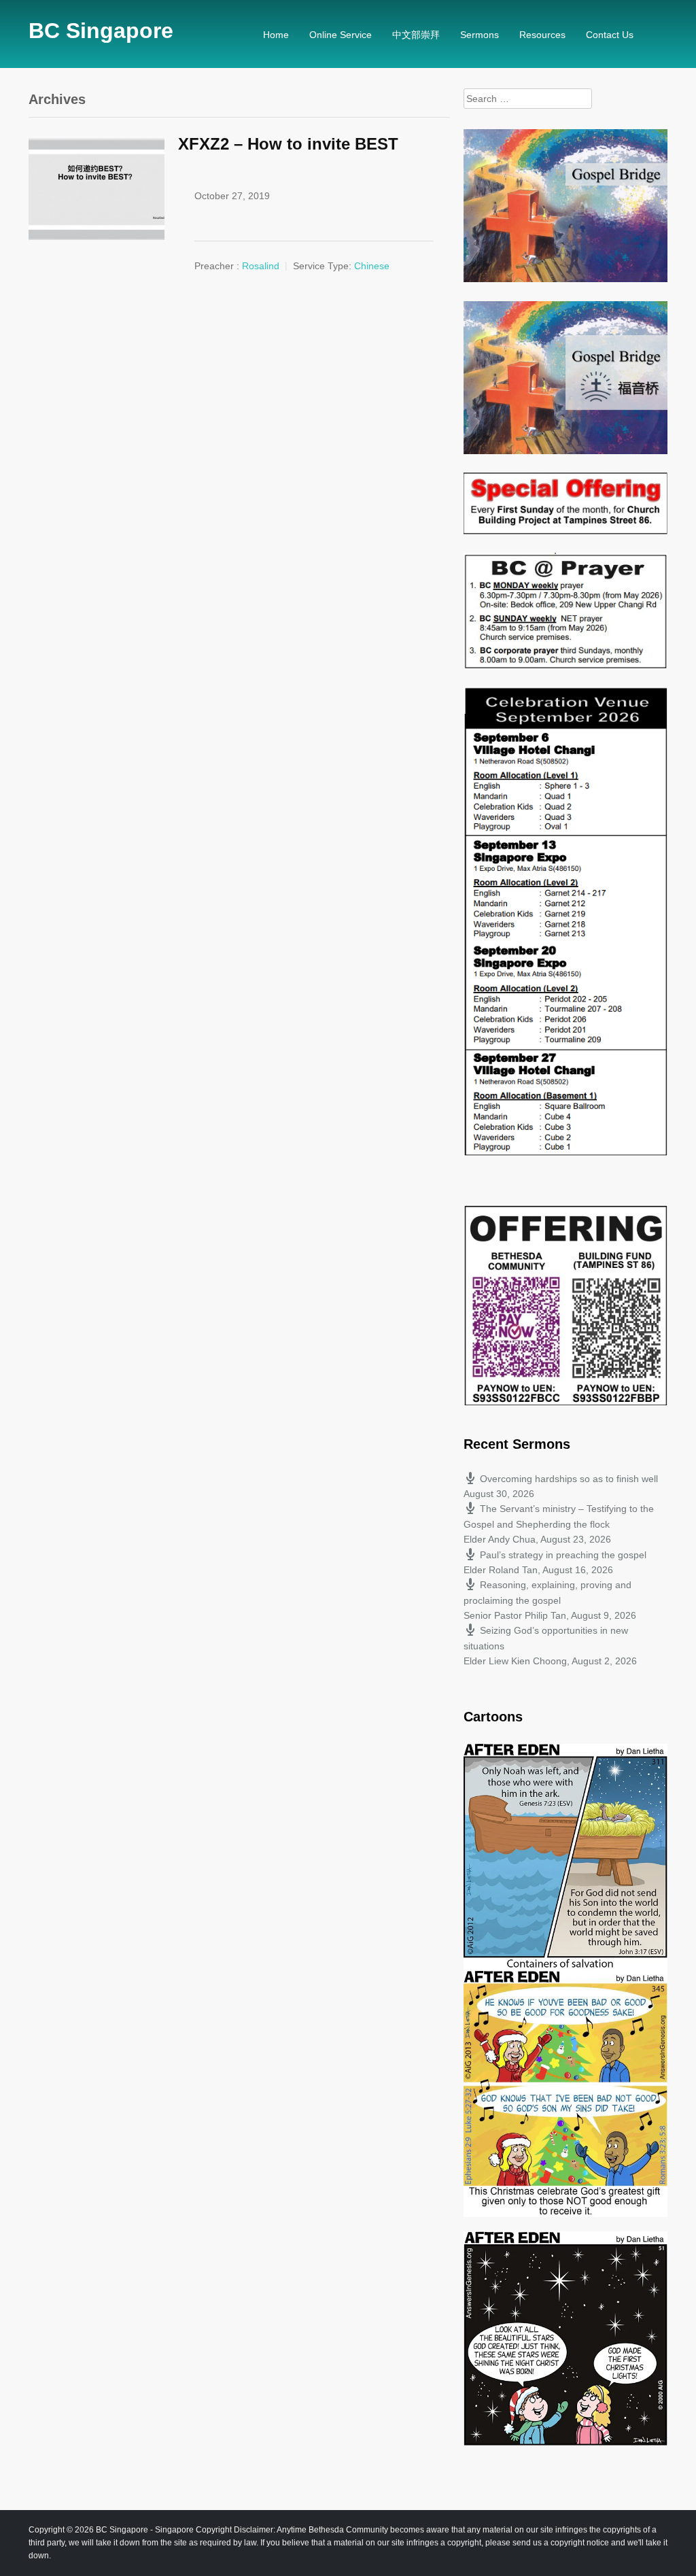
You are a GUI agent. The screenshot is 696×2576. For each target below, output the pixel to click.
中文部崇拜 (416, 35)
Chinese (372, 266)
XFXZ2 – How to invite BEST (288, 144)
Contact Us (610, 35)
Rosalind (261, 266)
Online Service (341, 35)
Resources (542, 35)
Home (276, 35)
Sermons (480, 35)
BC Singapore (101, 31)
